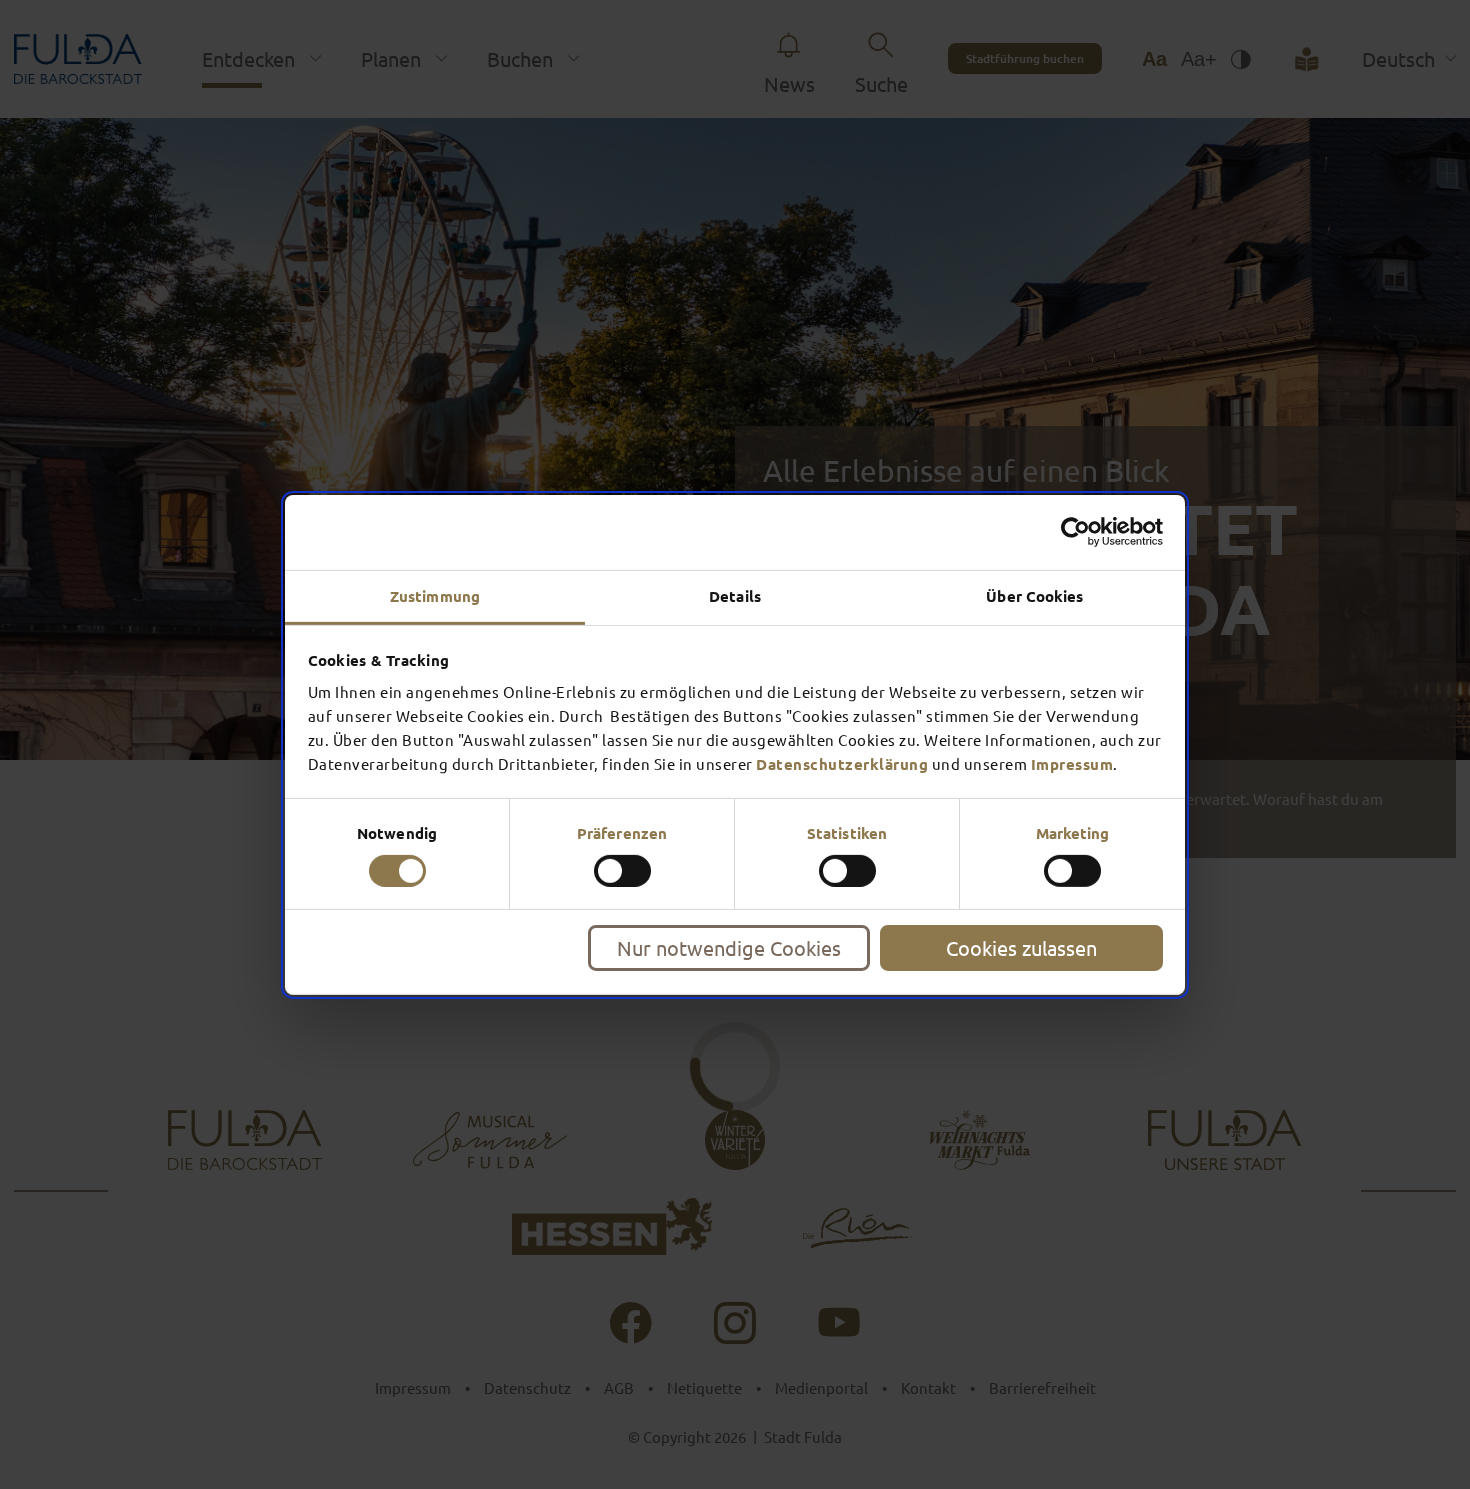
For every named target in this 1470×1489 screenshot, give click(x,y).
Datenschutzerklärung (842, 763)
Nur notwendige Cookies (729, 947)
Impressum (1072, 763)
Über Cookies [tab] (1034, 595)
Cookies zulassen (1021, 947)
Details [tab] (735, 595)
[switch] (622, 871)
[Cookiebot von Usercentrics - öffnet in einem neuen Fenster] (1075, 532)
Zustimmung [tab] (435, 595)
